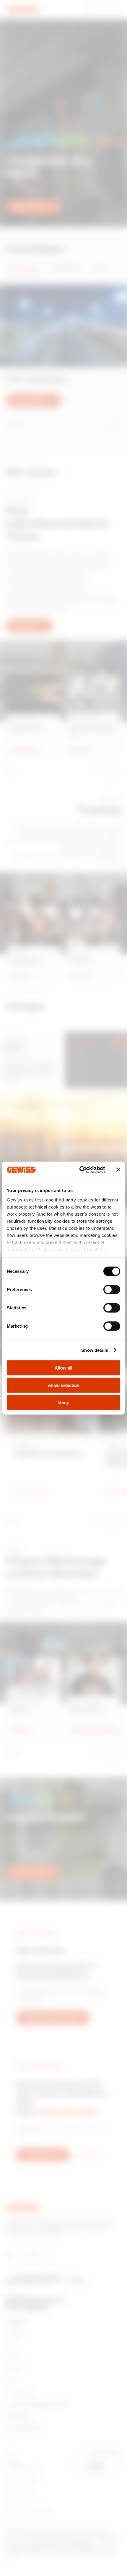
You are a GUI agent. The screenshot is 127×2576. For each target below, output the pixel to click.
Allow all (63, 1368)
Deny (63, 1402)
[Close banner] (118, 1170)
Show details (95, 1350)
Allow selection (64, 1385)
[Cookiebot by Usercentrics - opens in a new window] (80, 1170)
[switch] (112, 1290)
